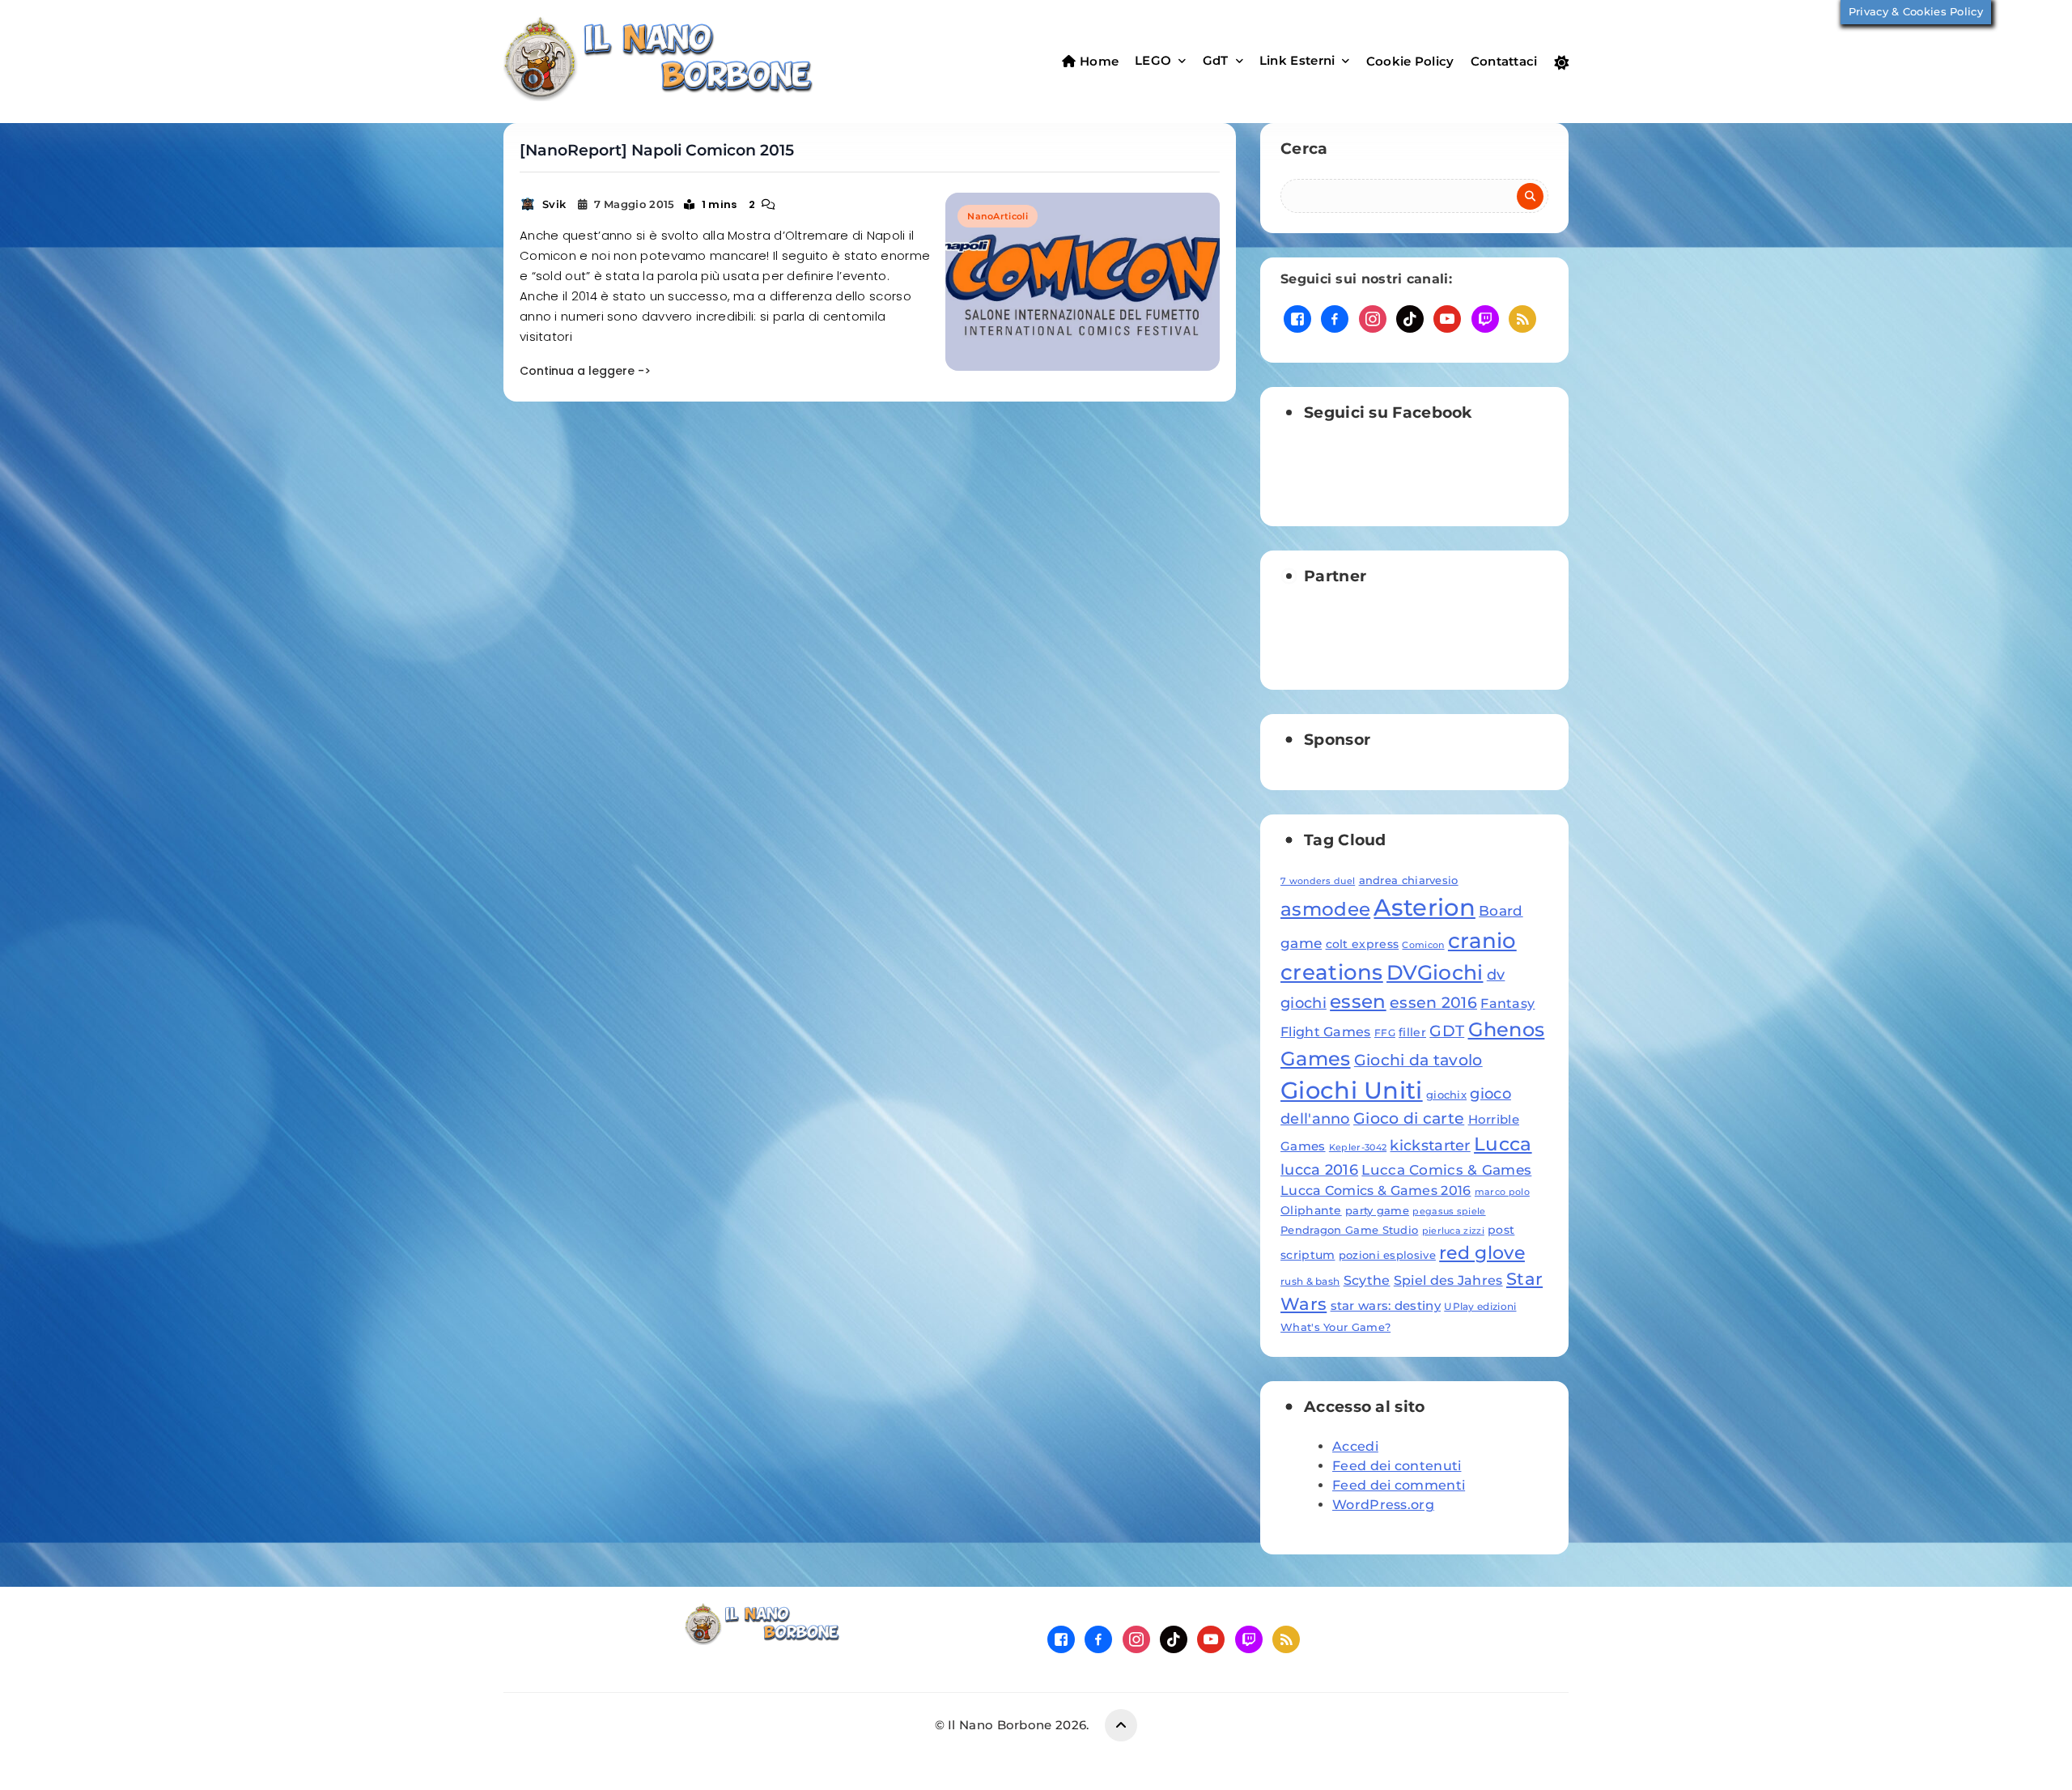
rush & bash (1310, 1281)
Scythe (1367, 1280)
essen (1358, 1001)
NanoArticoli (998, 216)
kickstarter (1430, 1145)
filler (1412, 1032)
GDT (1447, 1031)
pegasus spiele (1449, 1212)
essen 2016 (1433, 1003)
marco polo (1502, 1192)
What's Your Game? (1335, 1327)
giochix (1446, 1095)
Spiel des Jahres (1448, 1280)
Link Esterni (1297, 60)
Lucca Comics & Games (1446, 1169)
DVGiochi (1435, 972)
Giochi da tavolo (1418, 1060)
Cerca (1304, 149)
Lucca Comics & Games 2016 (1376, 1190)
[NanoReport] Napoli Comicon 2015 (657, 150)
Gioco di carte (1409, 1118)
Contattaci (1504, 61)
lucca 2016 (1319, 1169)
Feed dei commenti (1399, 1485)
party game (1377, 1210)
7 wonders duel (1318, 881)
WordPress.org (1383, 1505)
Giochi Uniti (1352, 1090)
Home (1098, 61)
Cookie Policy (1410, 61)
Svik (554, 204)
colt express (1363, 944)
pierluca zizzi (1453, 1231)
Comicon (1423, 945)
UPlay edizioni (1480, 1306)
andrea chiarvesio (1409, 880)
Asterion (1424, 907)
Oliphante (1311, 1210)
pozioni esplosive (1387, 1255)
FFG (1385, 1033)
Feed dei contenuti (1397, 1466)
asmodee (1325, 909)
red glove (1482, 1253)
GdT (1216, 60)
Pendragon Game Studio (1349, 1230)
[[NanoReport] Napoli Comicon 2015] (1083, 282)
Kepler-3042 (1358, 1148)
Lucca (1503, 1144)
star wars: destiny (1386, 1305)
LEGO (1153, 60)
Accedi (1355, 1446)
